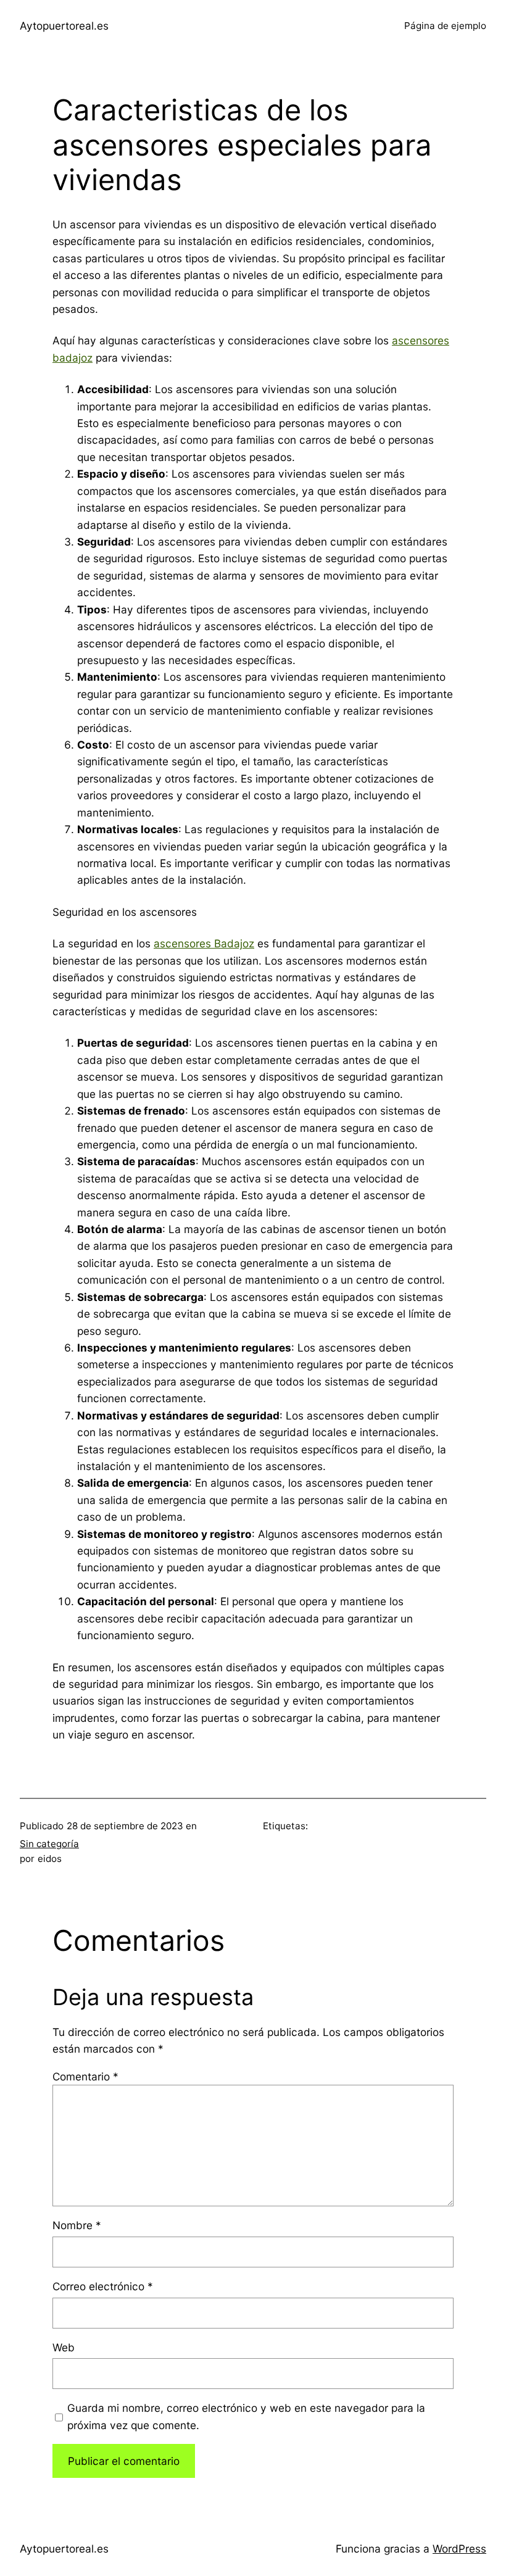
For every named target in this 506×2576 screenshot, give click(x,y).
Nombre (77, 2225)
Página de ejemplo (445, 26)
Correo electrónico (103, 2286)
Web (64, 2347)
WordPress (459, 2549)
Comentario (85, 2076)
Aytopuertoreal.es (64, 26)
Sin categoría (49, 1844)
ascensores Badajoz (204, 943)
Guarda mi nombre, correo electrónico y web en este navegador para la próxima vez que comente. (246, 2416)
